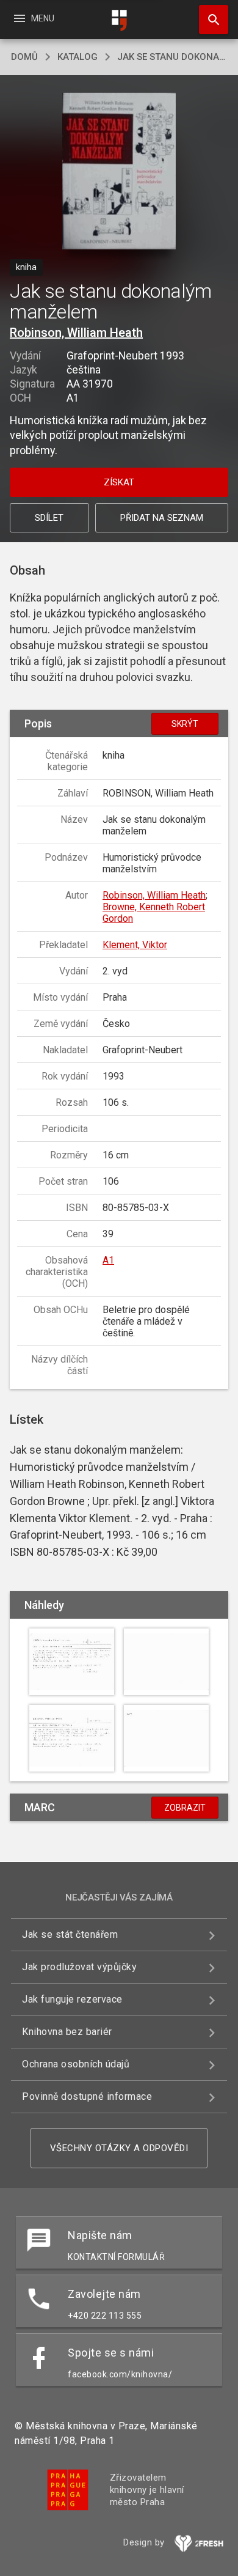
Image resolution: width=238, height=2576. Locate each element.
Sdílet (49, 518)
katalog (78, 57)
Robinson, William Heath (76, 333)
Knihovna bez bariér (67, 2032)
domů (24, 57)
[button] (119, 172)
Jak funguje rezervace (72, 1999)
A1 (108, 1260)
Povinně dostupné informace (87, 2096)
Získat (119, 482)
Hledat (209, 20)
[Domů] (119, 20)
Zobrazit (185, 1808)
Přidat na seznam (162, 518)
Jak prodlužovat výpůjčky (79, 1967)
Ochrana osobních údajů (76, 2064)
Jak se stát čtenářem (70, 1934)
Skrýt (185, 724)
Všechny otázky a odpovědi (119, 2148)
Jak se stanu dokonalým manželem (172, 57)
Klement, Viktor (135, 945)
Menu (33, 18)
